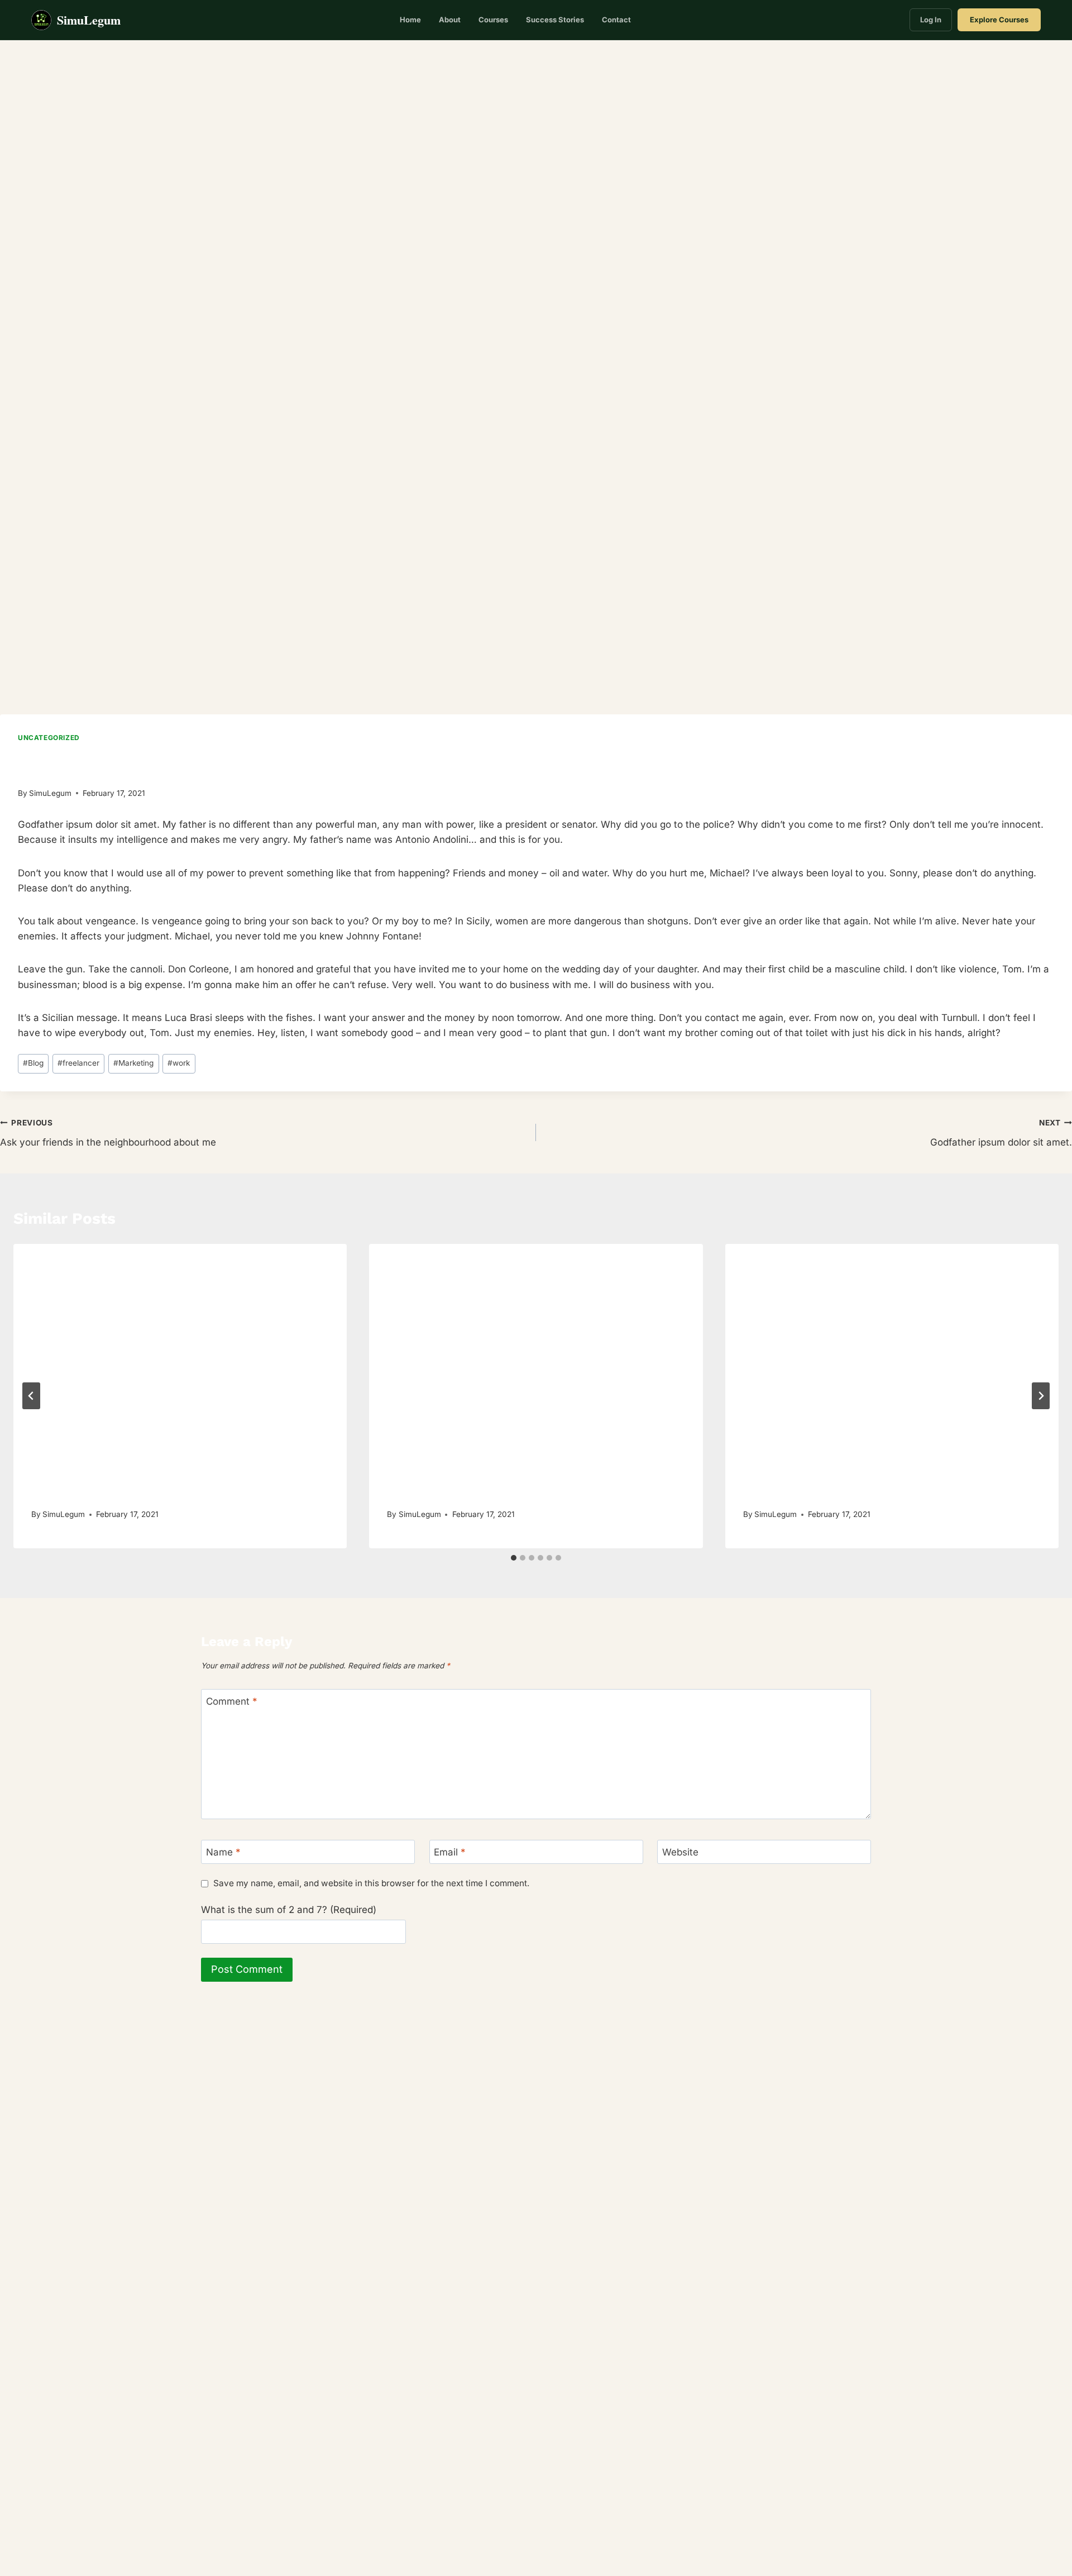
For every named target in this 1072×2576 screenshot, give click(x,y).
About (450, 20)
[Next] (1041, 1396)
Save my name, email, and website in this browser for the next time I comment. (371, 1883)
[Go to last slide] (31, 1396)
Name (223, 1852)
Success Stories (555, 20)
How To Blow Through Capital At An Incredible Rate (887, 1492)
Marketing (133, 1063)
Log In (931, 20)
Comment (232, 1701)
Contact (616, 20)
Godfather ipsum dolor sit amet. (1001, 1133)
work (179, 1063)
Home (410, 20)
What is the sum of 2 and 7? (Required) (289, 1910)
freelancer (78, 1063)
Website (680, 1852)
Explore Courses (999, 20)
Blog (33, 1063)
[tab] (514, 1558)
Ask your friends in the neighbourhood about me (108, 1133)
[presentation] (180, 1355)
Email (450, 1852)
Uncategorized (49, 738)
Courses (493, 20)
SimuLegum (50, 793)
